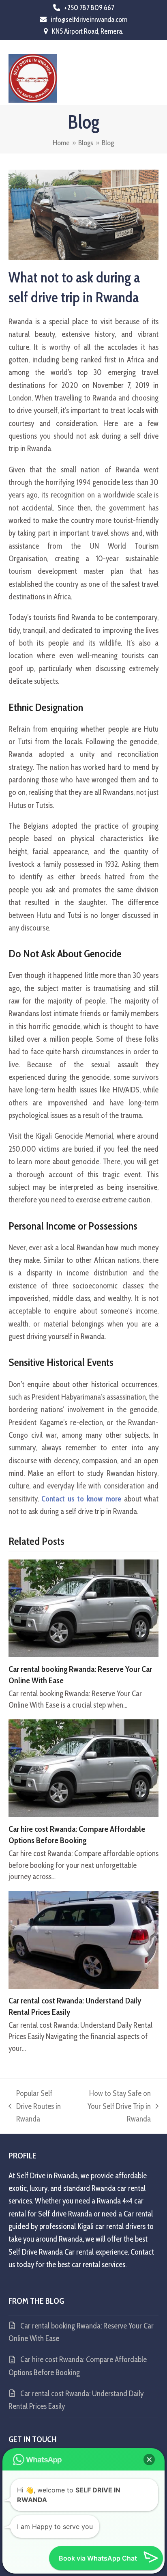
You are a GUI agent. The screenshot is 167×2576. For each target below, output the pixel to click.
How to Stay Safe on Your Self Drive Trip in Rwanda (114, 2107)
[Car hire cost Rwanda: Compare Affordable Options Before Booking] (84, 1767)
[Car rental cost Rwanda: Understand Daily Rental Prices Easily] (84, 1939)
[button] (154, 72)
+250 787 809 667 (89, 8)
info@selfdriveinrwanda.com (89, 19)
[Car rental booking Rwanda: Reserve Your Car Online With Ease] (84, 1608)
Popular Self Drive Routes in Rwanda (35, 2107)
